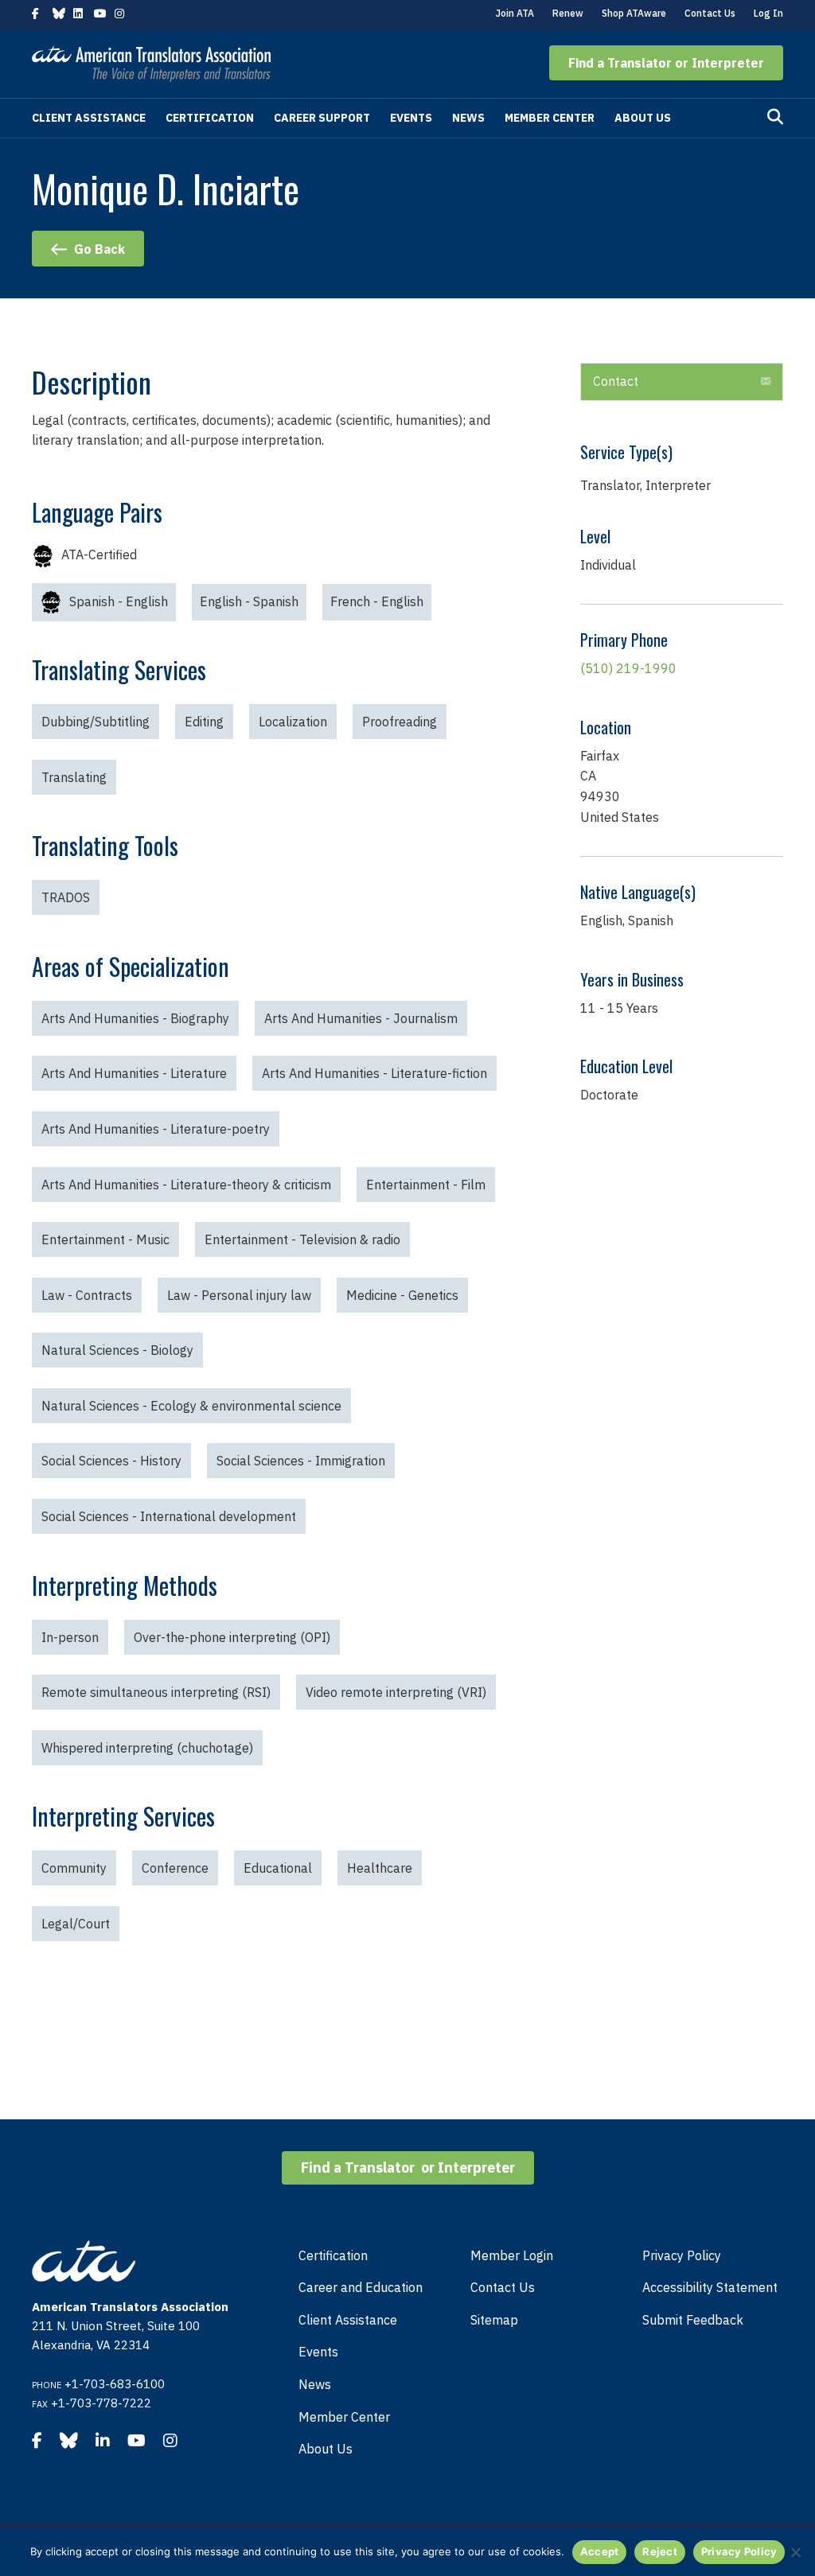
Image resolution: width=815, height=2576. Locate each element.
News (468, 118)
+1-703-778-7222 (101, 2403)
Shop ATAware (634, 13)
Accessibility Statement (710, 2287)
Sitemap (494, 2320)
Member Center (550, 118)
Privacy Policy (682, 2255)
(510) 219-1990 (628, 668)
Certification (210, 118)
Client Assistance (89, 118)
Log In (768, 13)
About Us (643, 118)
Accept (600, 2551)
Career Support (322, 118)
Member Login (512, 2255)
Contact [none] (616, 381)
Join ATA (515, 13)
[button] (666, 63)
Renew (568, 13)
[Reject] (795, 2552)
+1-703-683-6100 (115, 2384)
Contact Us (710, 13)
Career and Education (361, 2287)
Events (411, 118)
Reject (660, 2551)
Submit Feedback (693, 2320)
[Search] (775, 117)
